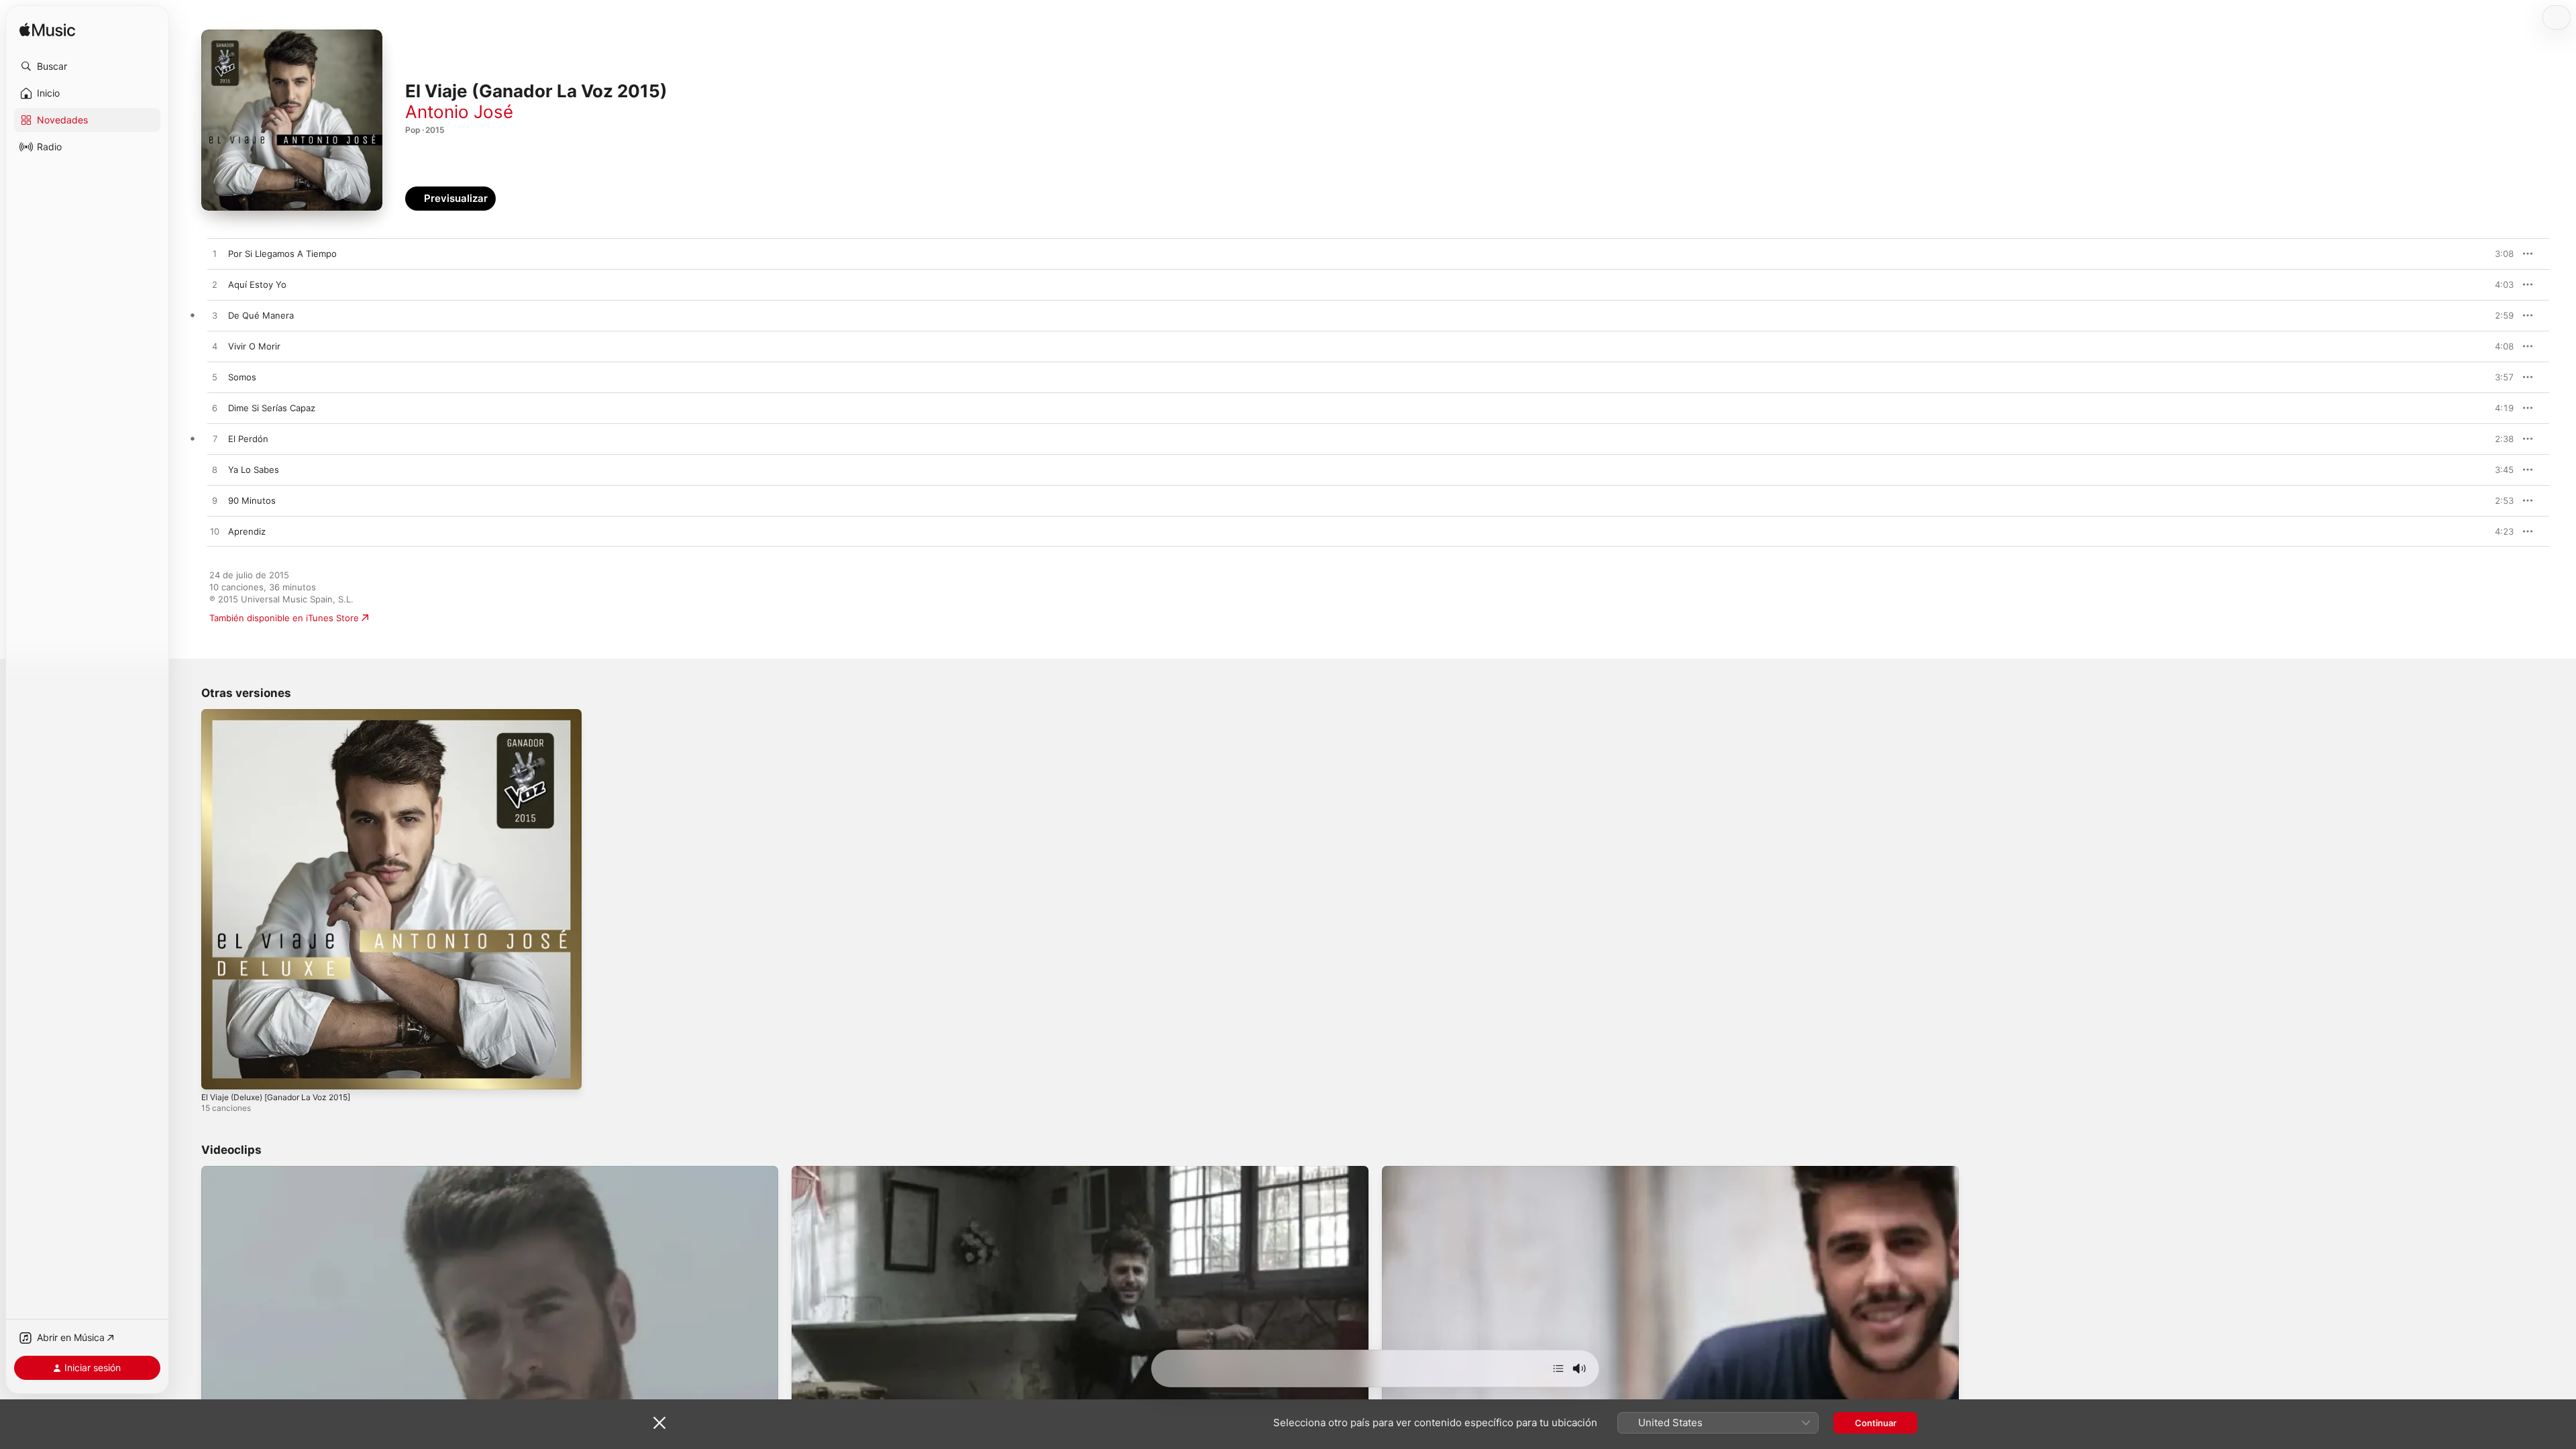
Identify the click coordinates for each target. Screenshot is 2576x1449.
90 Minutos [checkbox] (252, 500)
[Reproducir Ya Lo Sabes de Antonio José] (215, 470)
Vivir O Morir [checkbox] (254, 346)
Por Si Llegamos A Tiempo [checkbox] (282, 254)
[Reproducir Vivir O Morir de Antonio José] (215, 347)
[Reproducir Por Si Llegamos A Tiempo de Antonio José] (215, 254)
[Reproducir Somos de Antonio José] (215, 378)
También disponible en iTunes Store (284, 618)
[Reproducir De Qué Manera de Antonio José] (215, 316)
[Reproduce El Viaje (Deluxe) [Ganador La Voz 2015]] (218, 1073)
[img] (47, 31)
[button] (87, 66)
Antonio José (459, 112)
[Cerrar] (659, 1423)
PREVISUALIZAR (2488, 254)
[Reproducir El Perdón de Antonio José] (215, 439)
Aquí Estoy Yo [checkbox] (257, 284)
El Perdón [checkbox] (248, 439)
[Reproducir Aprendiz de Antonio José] (215, 532)
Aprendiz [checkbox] (247, 531)
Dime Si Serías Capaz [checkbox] (272, 408)
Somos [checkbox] (242, 377)
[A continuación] (1558, 1368)
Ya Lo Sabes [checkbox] (254, 470)
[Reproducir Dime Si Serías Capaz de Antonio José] (215, 409)
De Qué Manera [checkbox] (261, 315)
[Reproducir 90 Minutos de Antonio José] (215, 501)
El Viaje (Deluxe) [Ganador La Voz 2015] (284, 714)
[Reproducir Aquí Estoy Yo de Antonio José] (215, 285)
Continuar (1876, 1423)
